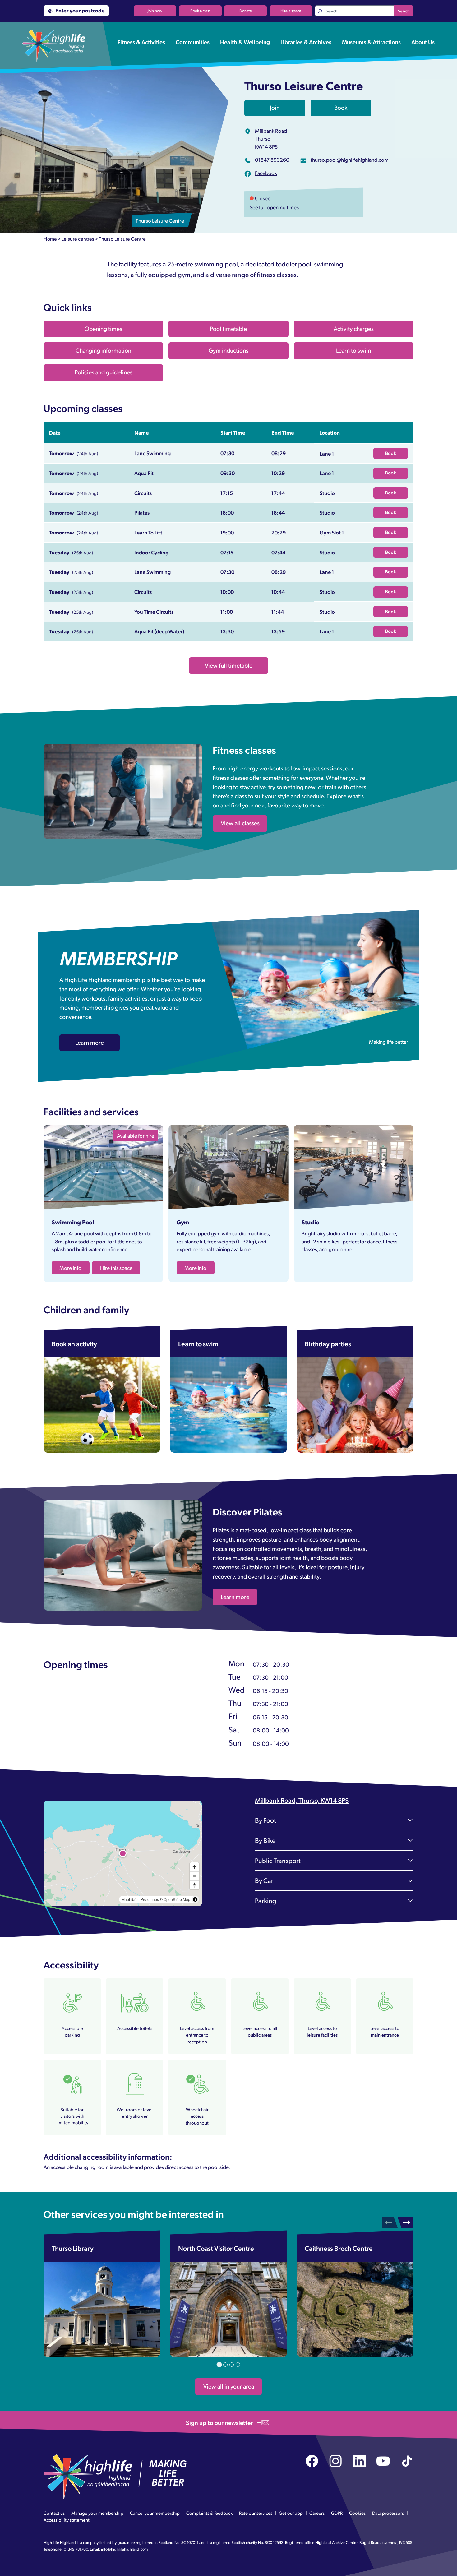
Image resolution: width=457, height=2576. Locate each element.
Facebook (266, 173)
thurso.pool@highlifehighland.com (350, 160)
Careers (317, 2513)
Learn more (90, 1042)
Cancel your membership (155, 2513)
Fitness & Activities (141, 42)
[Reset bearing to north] (194, 1885)
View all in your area (229, 2386)
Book (341, 107)
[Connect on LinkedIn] (360, 2461)
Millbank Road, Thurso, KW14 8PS (302, 1800)
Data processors (388, 2513)
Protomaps (150, 1899)
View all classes (240, 823)
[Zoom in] (194, 1867)
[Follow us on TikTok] (407, 2461)
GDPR (337, 2513)
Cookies (357, 2513)
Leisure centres (78, 239)
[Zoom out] (194, 1876)
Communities (193, 42)
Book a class (200, 11)
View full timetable (229, 665)
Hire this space (116, 1268)
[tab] (219, 2365)
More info (70, 1268)
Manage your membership (97, 2513)
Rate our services (256, 2513)
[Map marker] (123, 1853)
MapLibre (130, 1899)
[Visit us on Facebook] (312, 2461)
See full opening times (274, 207)
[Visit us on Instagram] (336, 2461)
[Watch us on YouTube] (383, 2461)
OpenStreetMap (177, 1899)
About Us (423, 42)
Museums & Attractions (371, 42)
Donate (246, 11)
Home (50, 239)
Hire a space (291, 11)
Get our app (291, 2513)
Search (404, 11)
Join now (155, 11)
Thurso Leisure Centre (122, 239)
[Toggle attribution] (195, 1899)
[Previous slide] (390, 2222)
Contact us (54, 2513)
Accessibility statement (67, 2520)
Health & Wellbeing (245, 42)
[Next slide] (406, 2222)
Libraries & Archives (306, 42)
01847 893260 (272, 160)
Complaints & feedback (209, 2513)
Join (275, 107)
